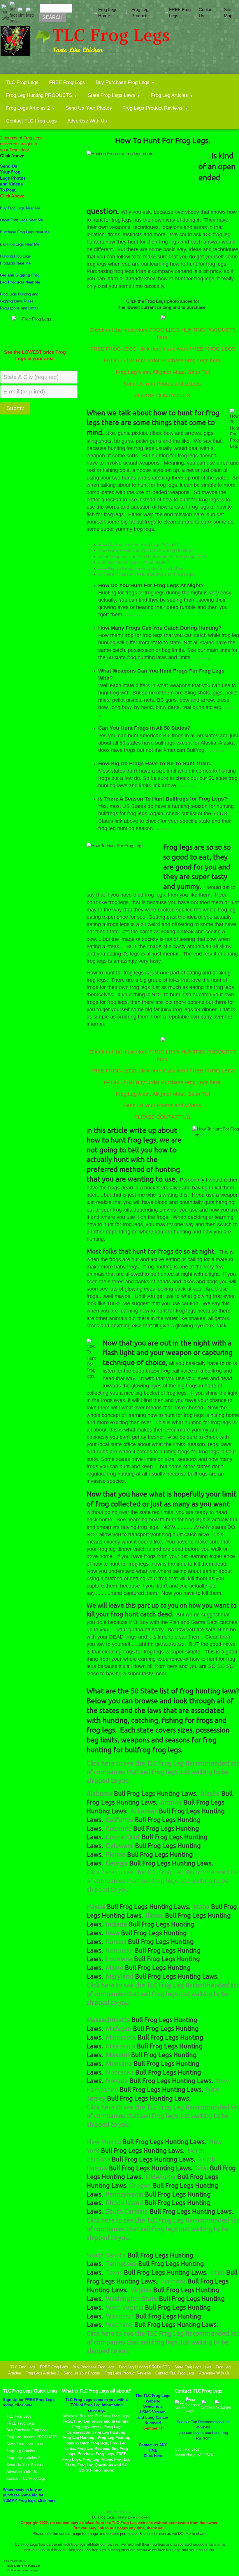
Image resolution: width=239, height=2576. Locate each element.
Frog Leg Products (140, 13)
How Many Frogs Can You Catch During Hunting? (146, 550)
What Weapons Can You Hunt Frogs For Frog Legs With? (153, 556)
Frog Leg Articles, (87, 2427)
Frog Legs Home (108, 13)
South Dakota (107, 2255)
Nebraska (121, 2072)
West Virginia (125, 2307)
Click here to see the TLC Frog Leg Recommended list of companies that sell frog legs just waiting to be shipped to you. (163, 1881)
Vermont (174, 2281)
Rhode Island (125, 2203)
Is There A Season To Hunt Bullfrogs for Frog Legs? (147, 574)
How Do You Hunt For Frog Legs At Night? (138, 545)
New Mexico (104, 2142)
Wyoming (120, 2325)
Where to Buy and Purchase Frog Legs (96, 2416)
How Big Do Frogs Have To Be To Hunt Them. (142, 568)
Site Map (228, 13)
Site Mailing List (119, 2512)
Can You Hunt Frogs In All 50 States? (133, 562)
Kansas (117, 1942)
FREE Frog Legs (180, 13)
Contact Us (206, 13)
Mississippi (121, 2046)
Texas (115, 2272)
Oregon (141, 2185)
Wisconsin (121, 2316)
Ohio (203, 2168)
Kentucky (119, 1950)
